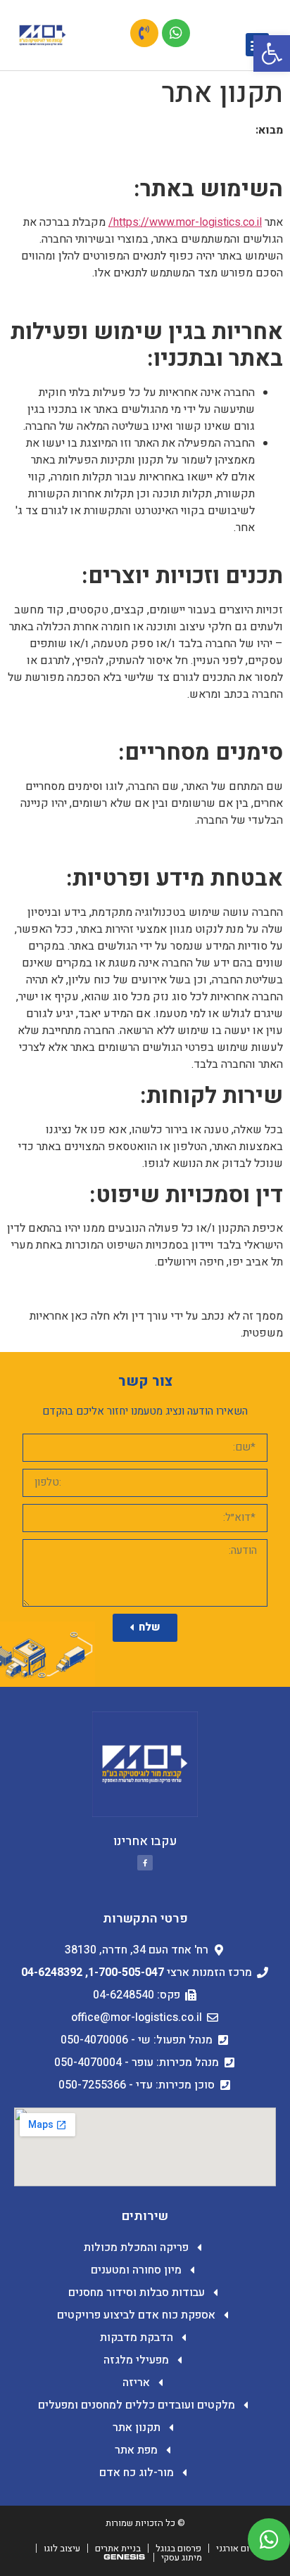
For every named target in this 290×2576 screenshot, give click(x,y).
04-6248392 (52, 1972)
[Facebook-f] (145, 1863)
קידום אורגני (239, 2548)
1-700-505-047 (126, 1972)
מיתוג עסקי (182, 2557)
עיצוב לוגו (62, 2548)
